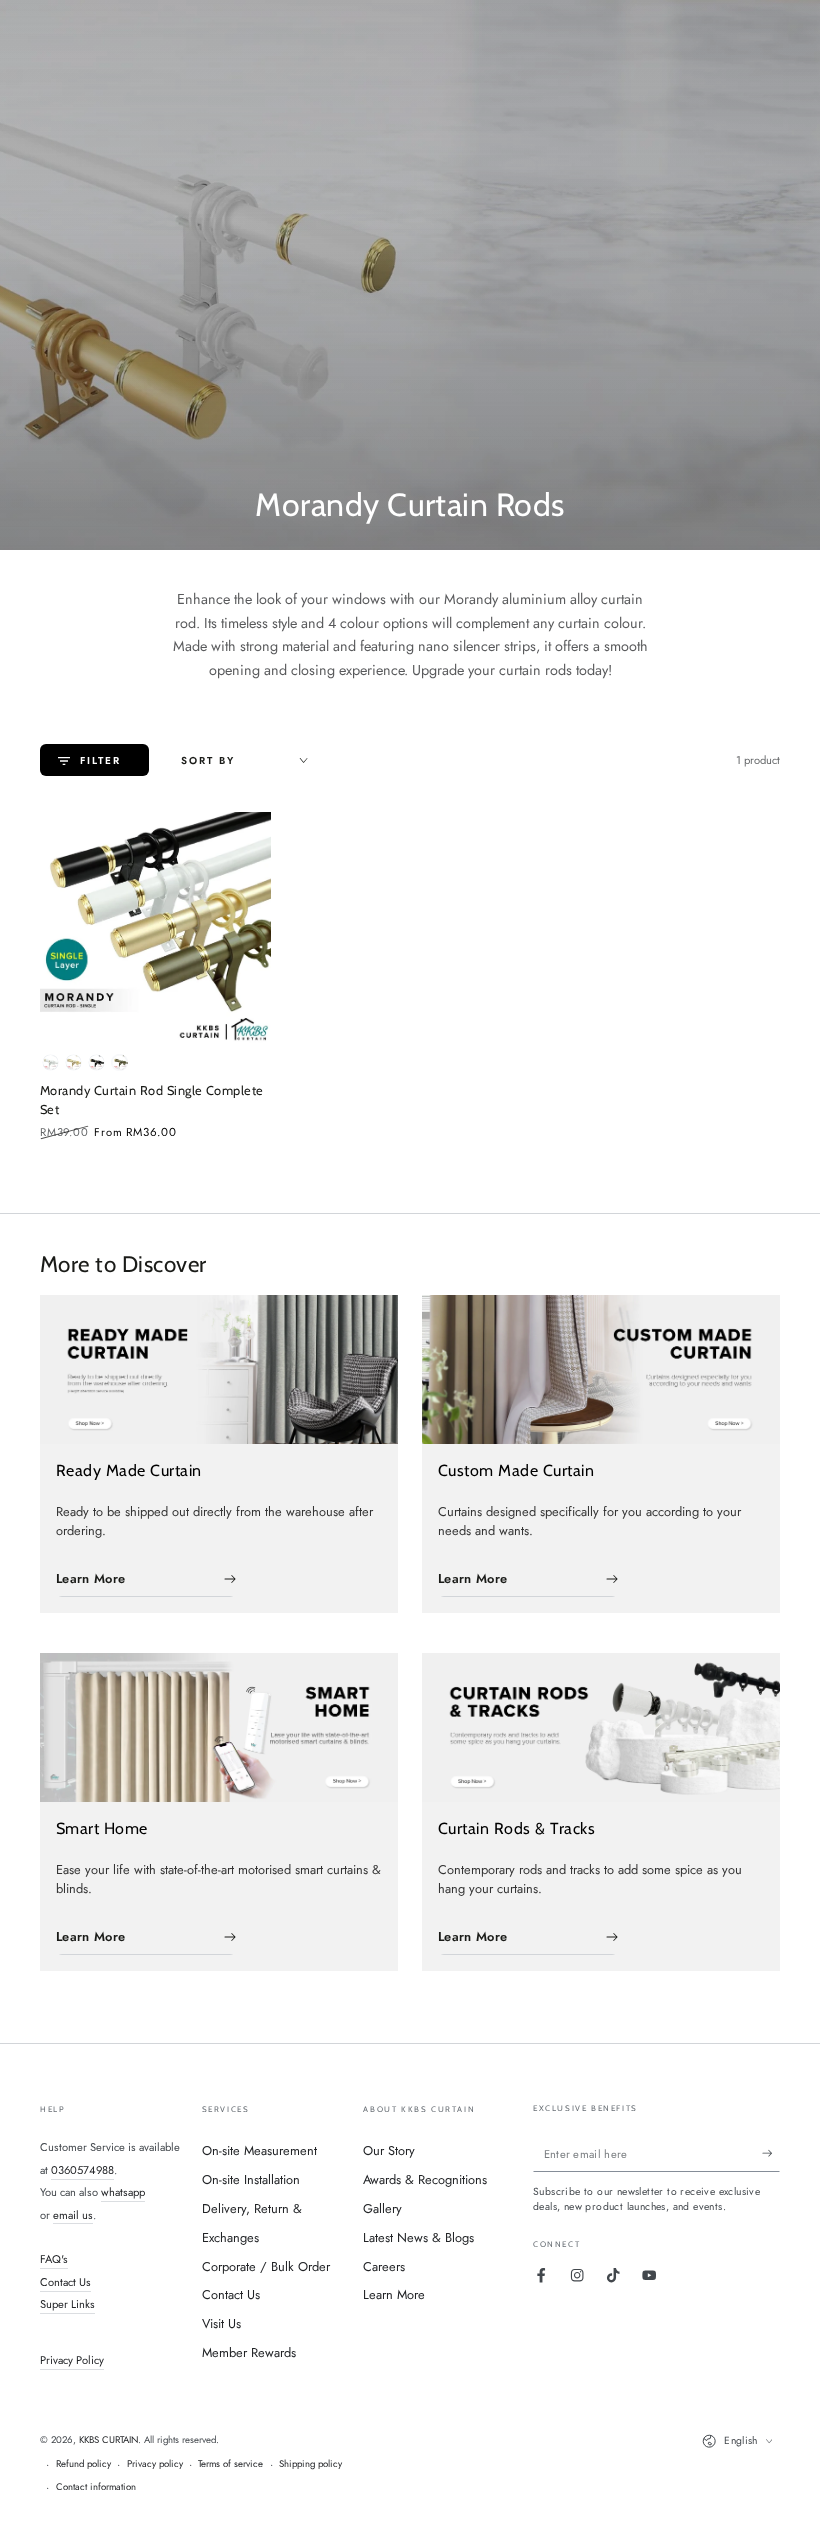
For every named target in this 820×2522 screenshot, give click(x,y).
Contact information (96, 2487)
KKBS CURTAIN (108, 2440)
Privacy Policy (72, 2360)
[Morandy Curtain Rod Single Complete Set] (155, 927)
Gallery (382, 2208)
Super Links (67, 2304)
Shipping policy (310, 2464)
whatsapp (123, 2192)
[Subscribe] (771, 2153)
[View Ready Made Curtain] (219, 1369)
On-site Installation (251, 2179)
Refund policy (83, 2464)
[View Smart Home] (219, 1727)
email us (73, 2215)
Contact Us (65, 2282)
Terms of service (230, 2464)
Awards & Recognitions (425, 2179)
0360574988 (82, 2170)
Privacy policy (155, 2464)
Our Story (389, 2150)
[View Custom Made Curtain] (601, 1369)
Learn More (394, 2294)
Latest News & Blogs (418, 2237)
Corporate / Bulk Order (266, 2266)
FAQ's (54, 2259)
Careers (384, 2266)
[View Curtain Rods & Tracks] (601, 1727)
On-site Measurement (259, 2150)
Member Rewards (249, 2352)
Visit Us (221, 2323)
